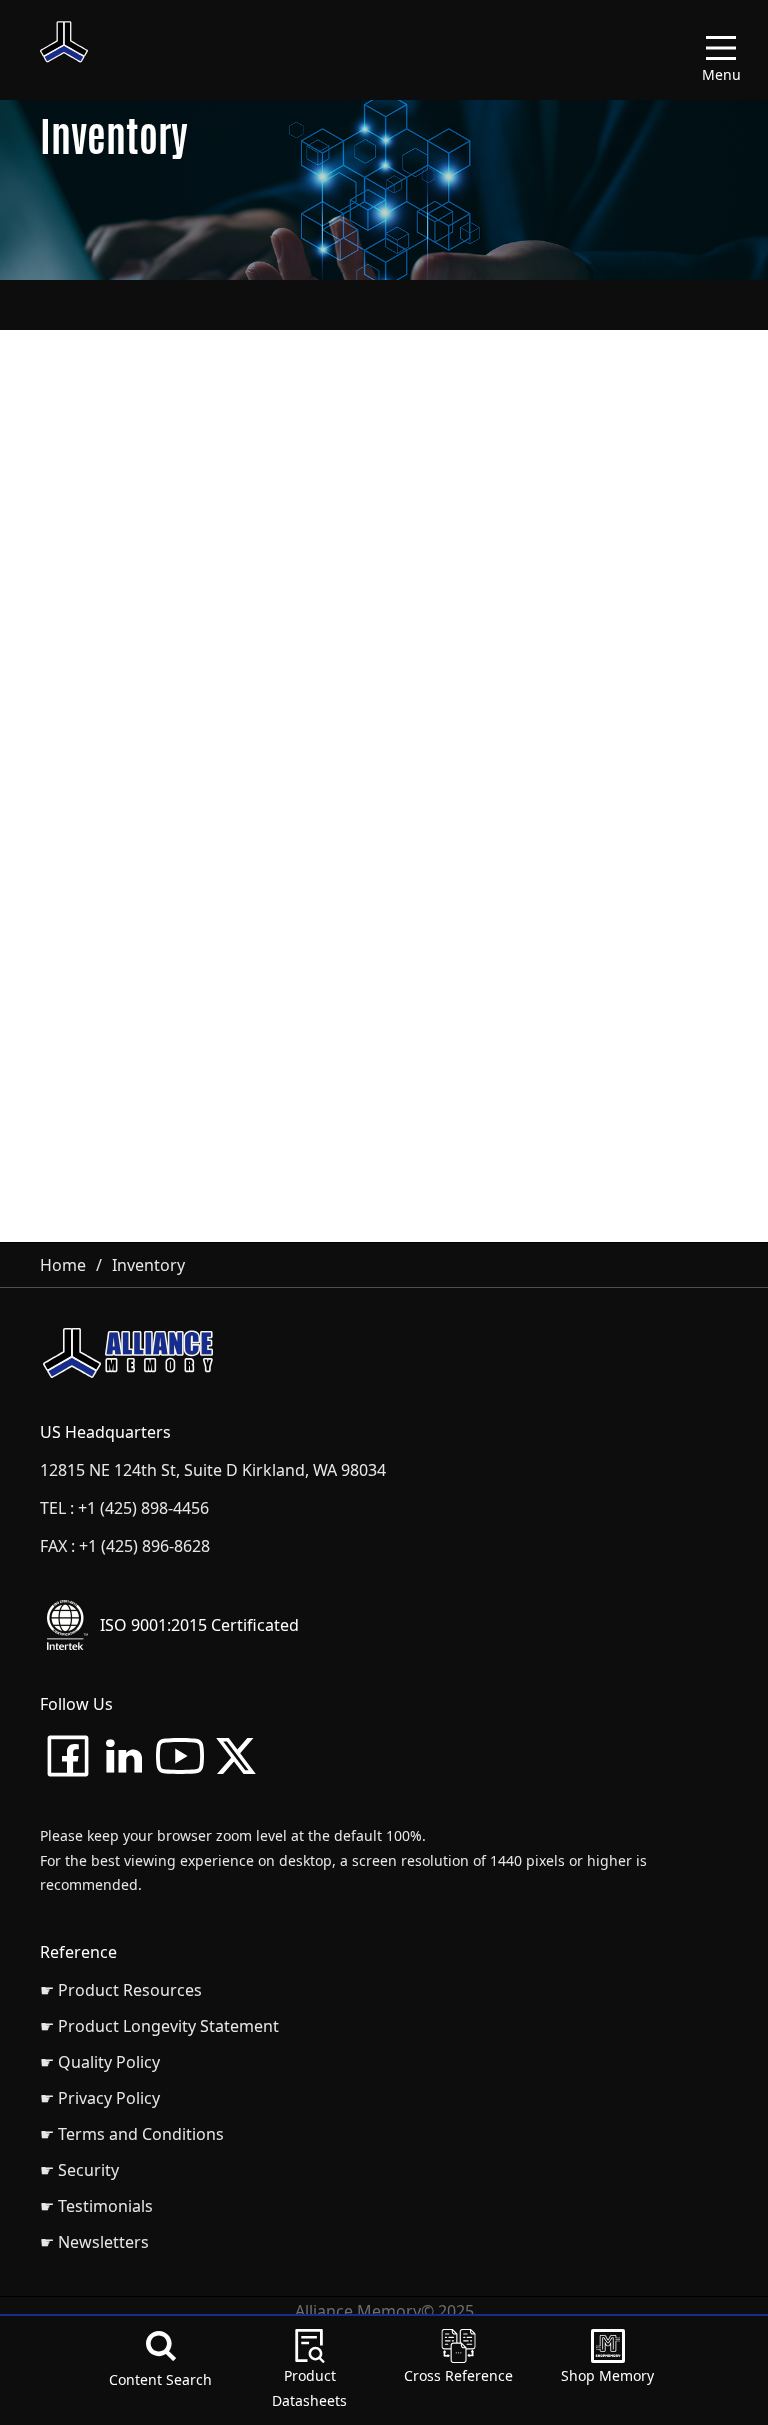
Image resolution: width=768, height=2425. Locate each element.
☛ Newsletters (94, 2242)
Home (63, 1265)
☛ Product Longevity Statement (159, 2026)
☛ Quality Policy (100, 2062)
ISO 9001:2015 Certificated (199, 1625)
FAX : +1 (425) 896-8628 (125, 1546)
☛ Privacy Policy (100, 2098)
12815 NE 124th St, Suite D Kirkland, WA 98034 (213, 1470)
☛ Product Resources (121, 1990)
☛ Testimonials (96, 2206)
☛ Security (79, 2170)
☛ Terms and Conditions (132, 2134)
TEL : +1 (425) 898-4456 (124, 1508)
